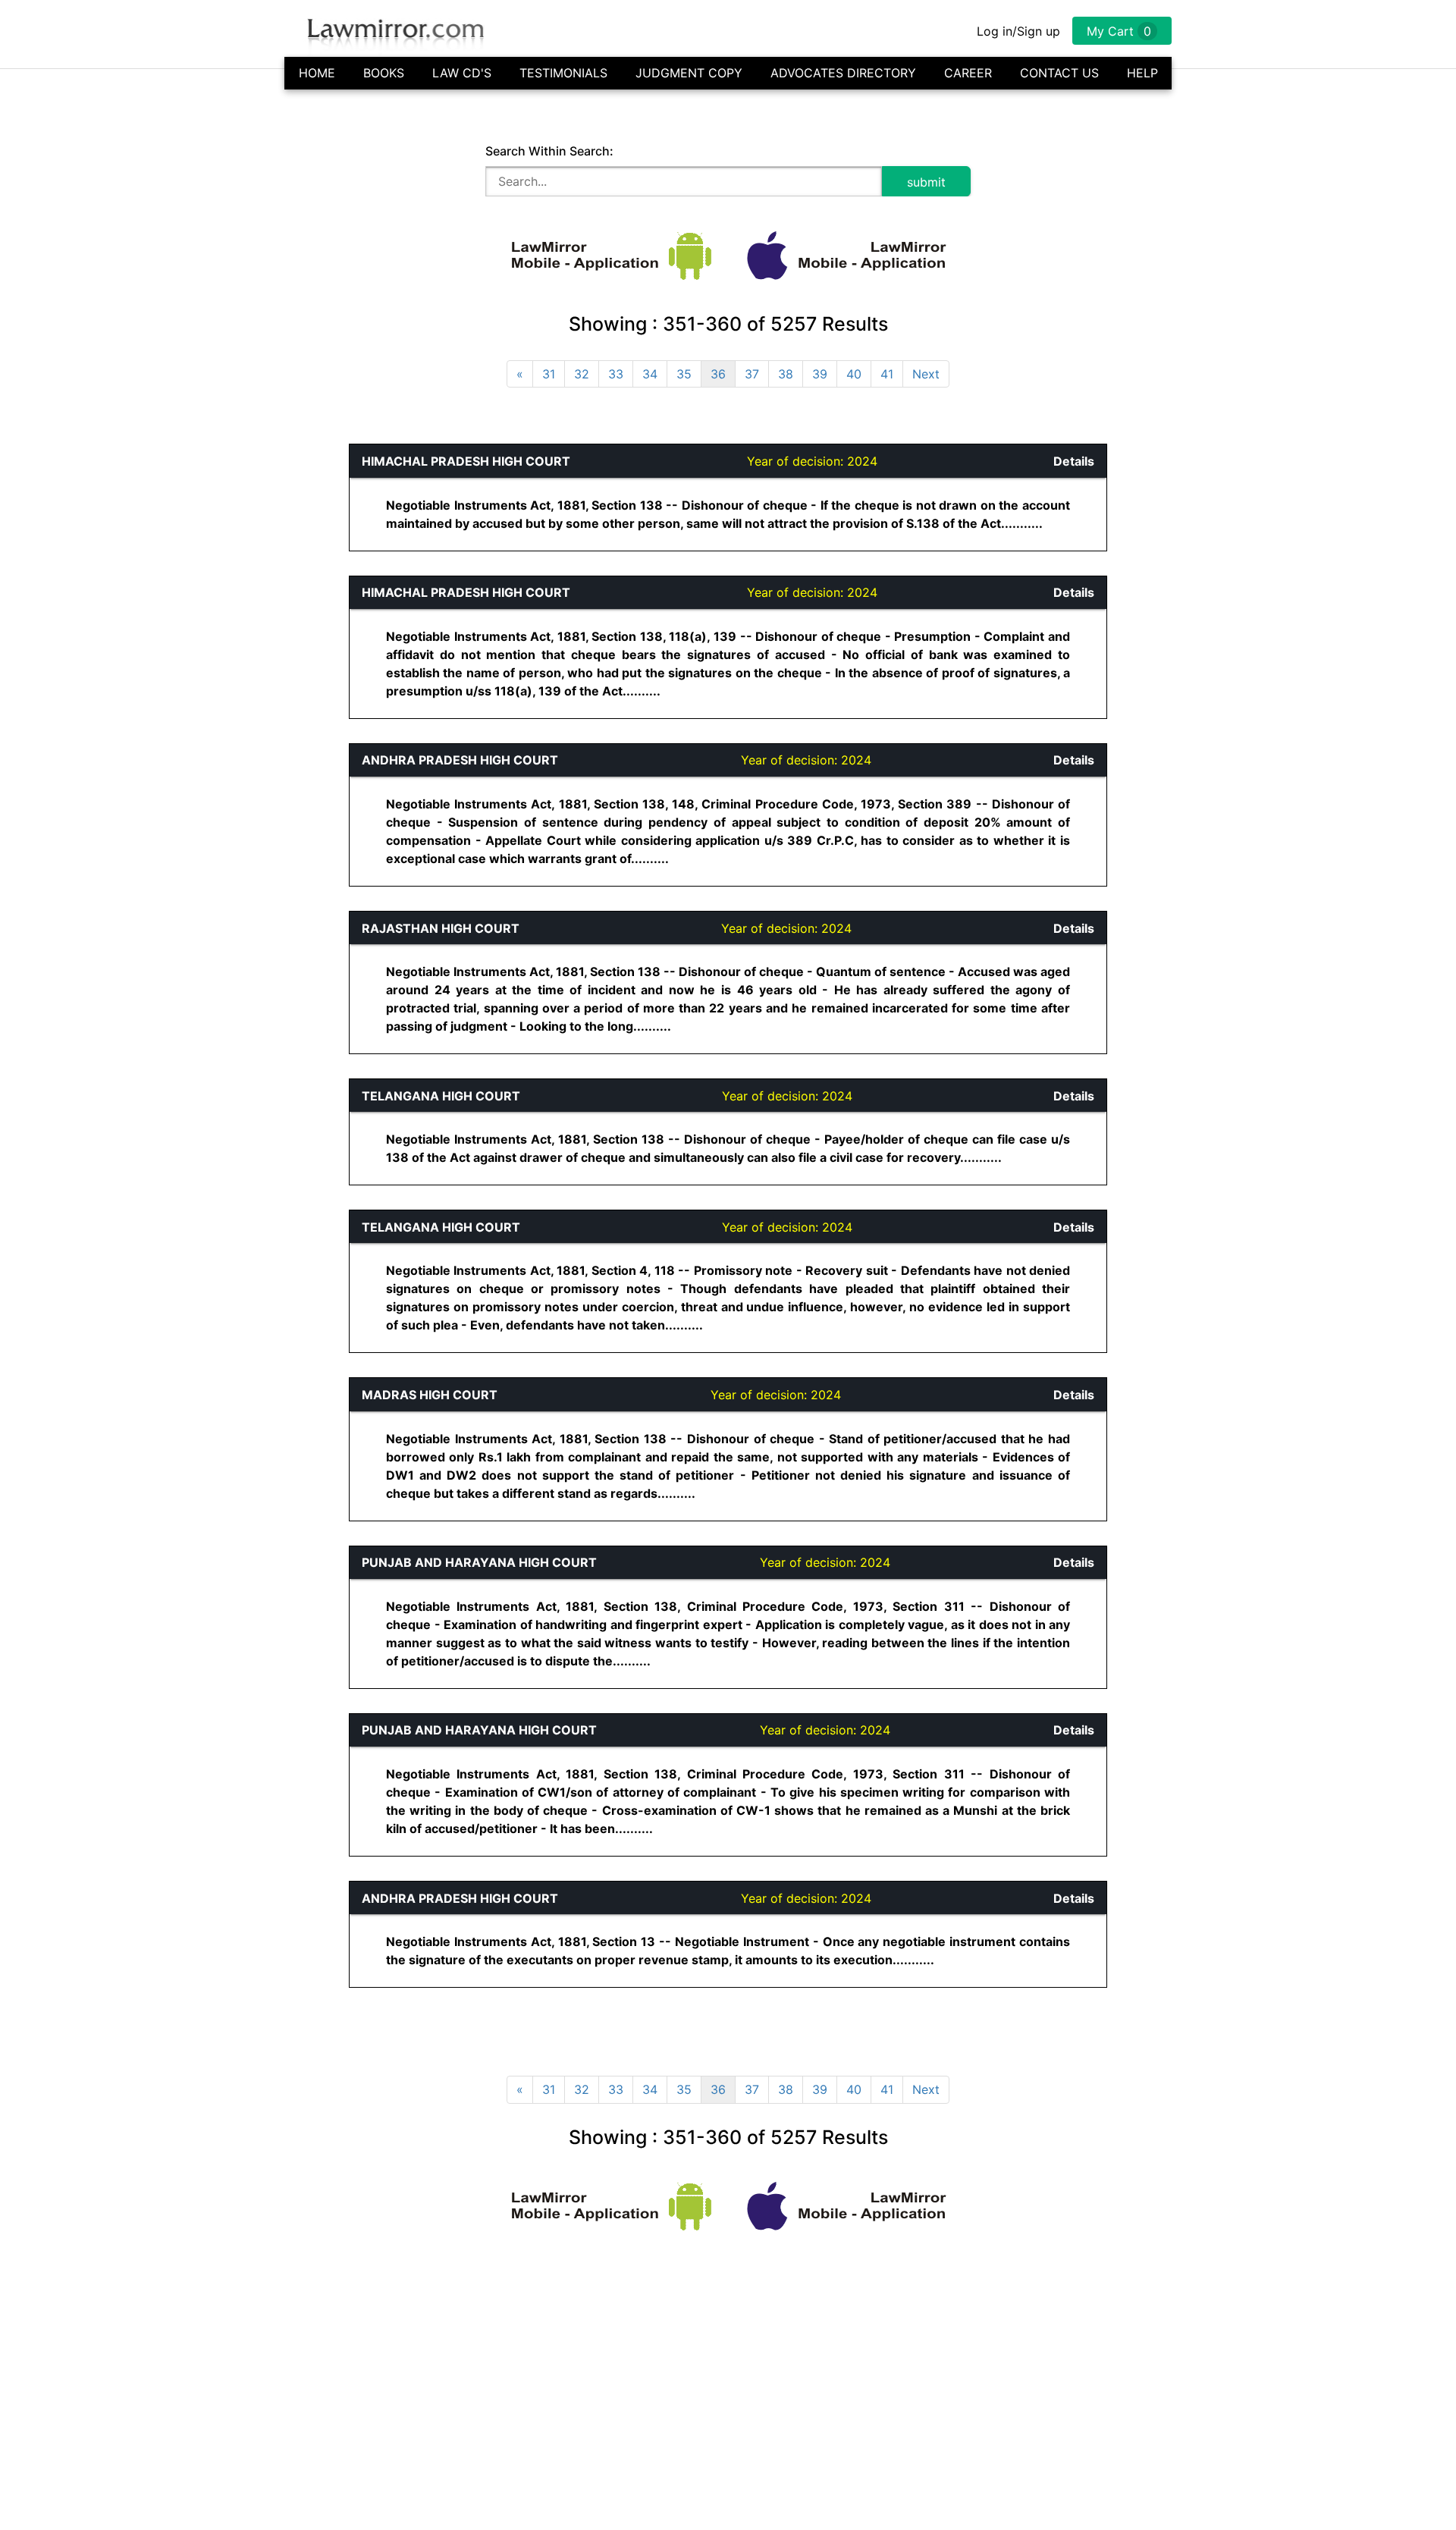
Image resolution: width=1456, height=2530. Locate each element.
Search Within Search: (549, 151)
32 (582, 374)
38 (786, 374)
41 (887, 374)
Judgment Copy (689, 73)
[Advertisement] (80, 671)
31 (549, 374)
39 (820, 374)
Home (317, 73)
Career (968, 73)
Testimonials (563, 73)
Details (1074, 461)
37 (752, 374)
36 (718, 374)
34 (650, 374)
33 (616, 374)
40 (854, 374)
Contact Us (1059, 73)
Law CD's (462, 73)
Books (384, 73)
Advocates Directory (843, 73)
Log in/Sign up (1018, 31)
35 (684, 374)
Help (1142, 73)
